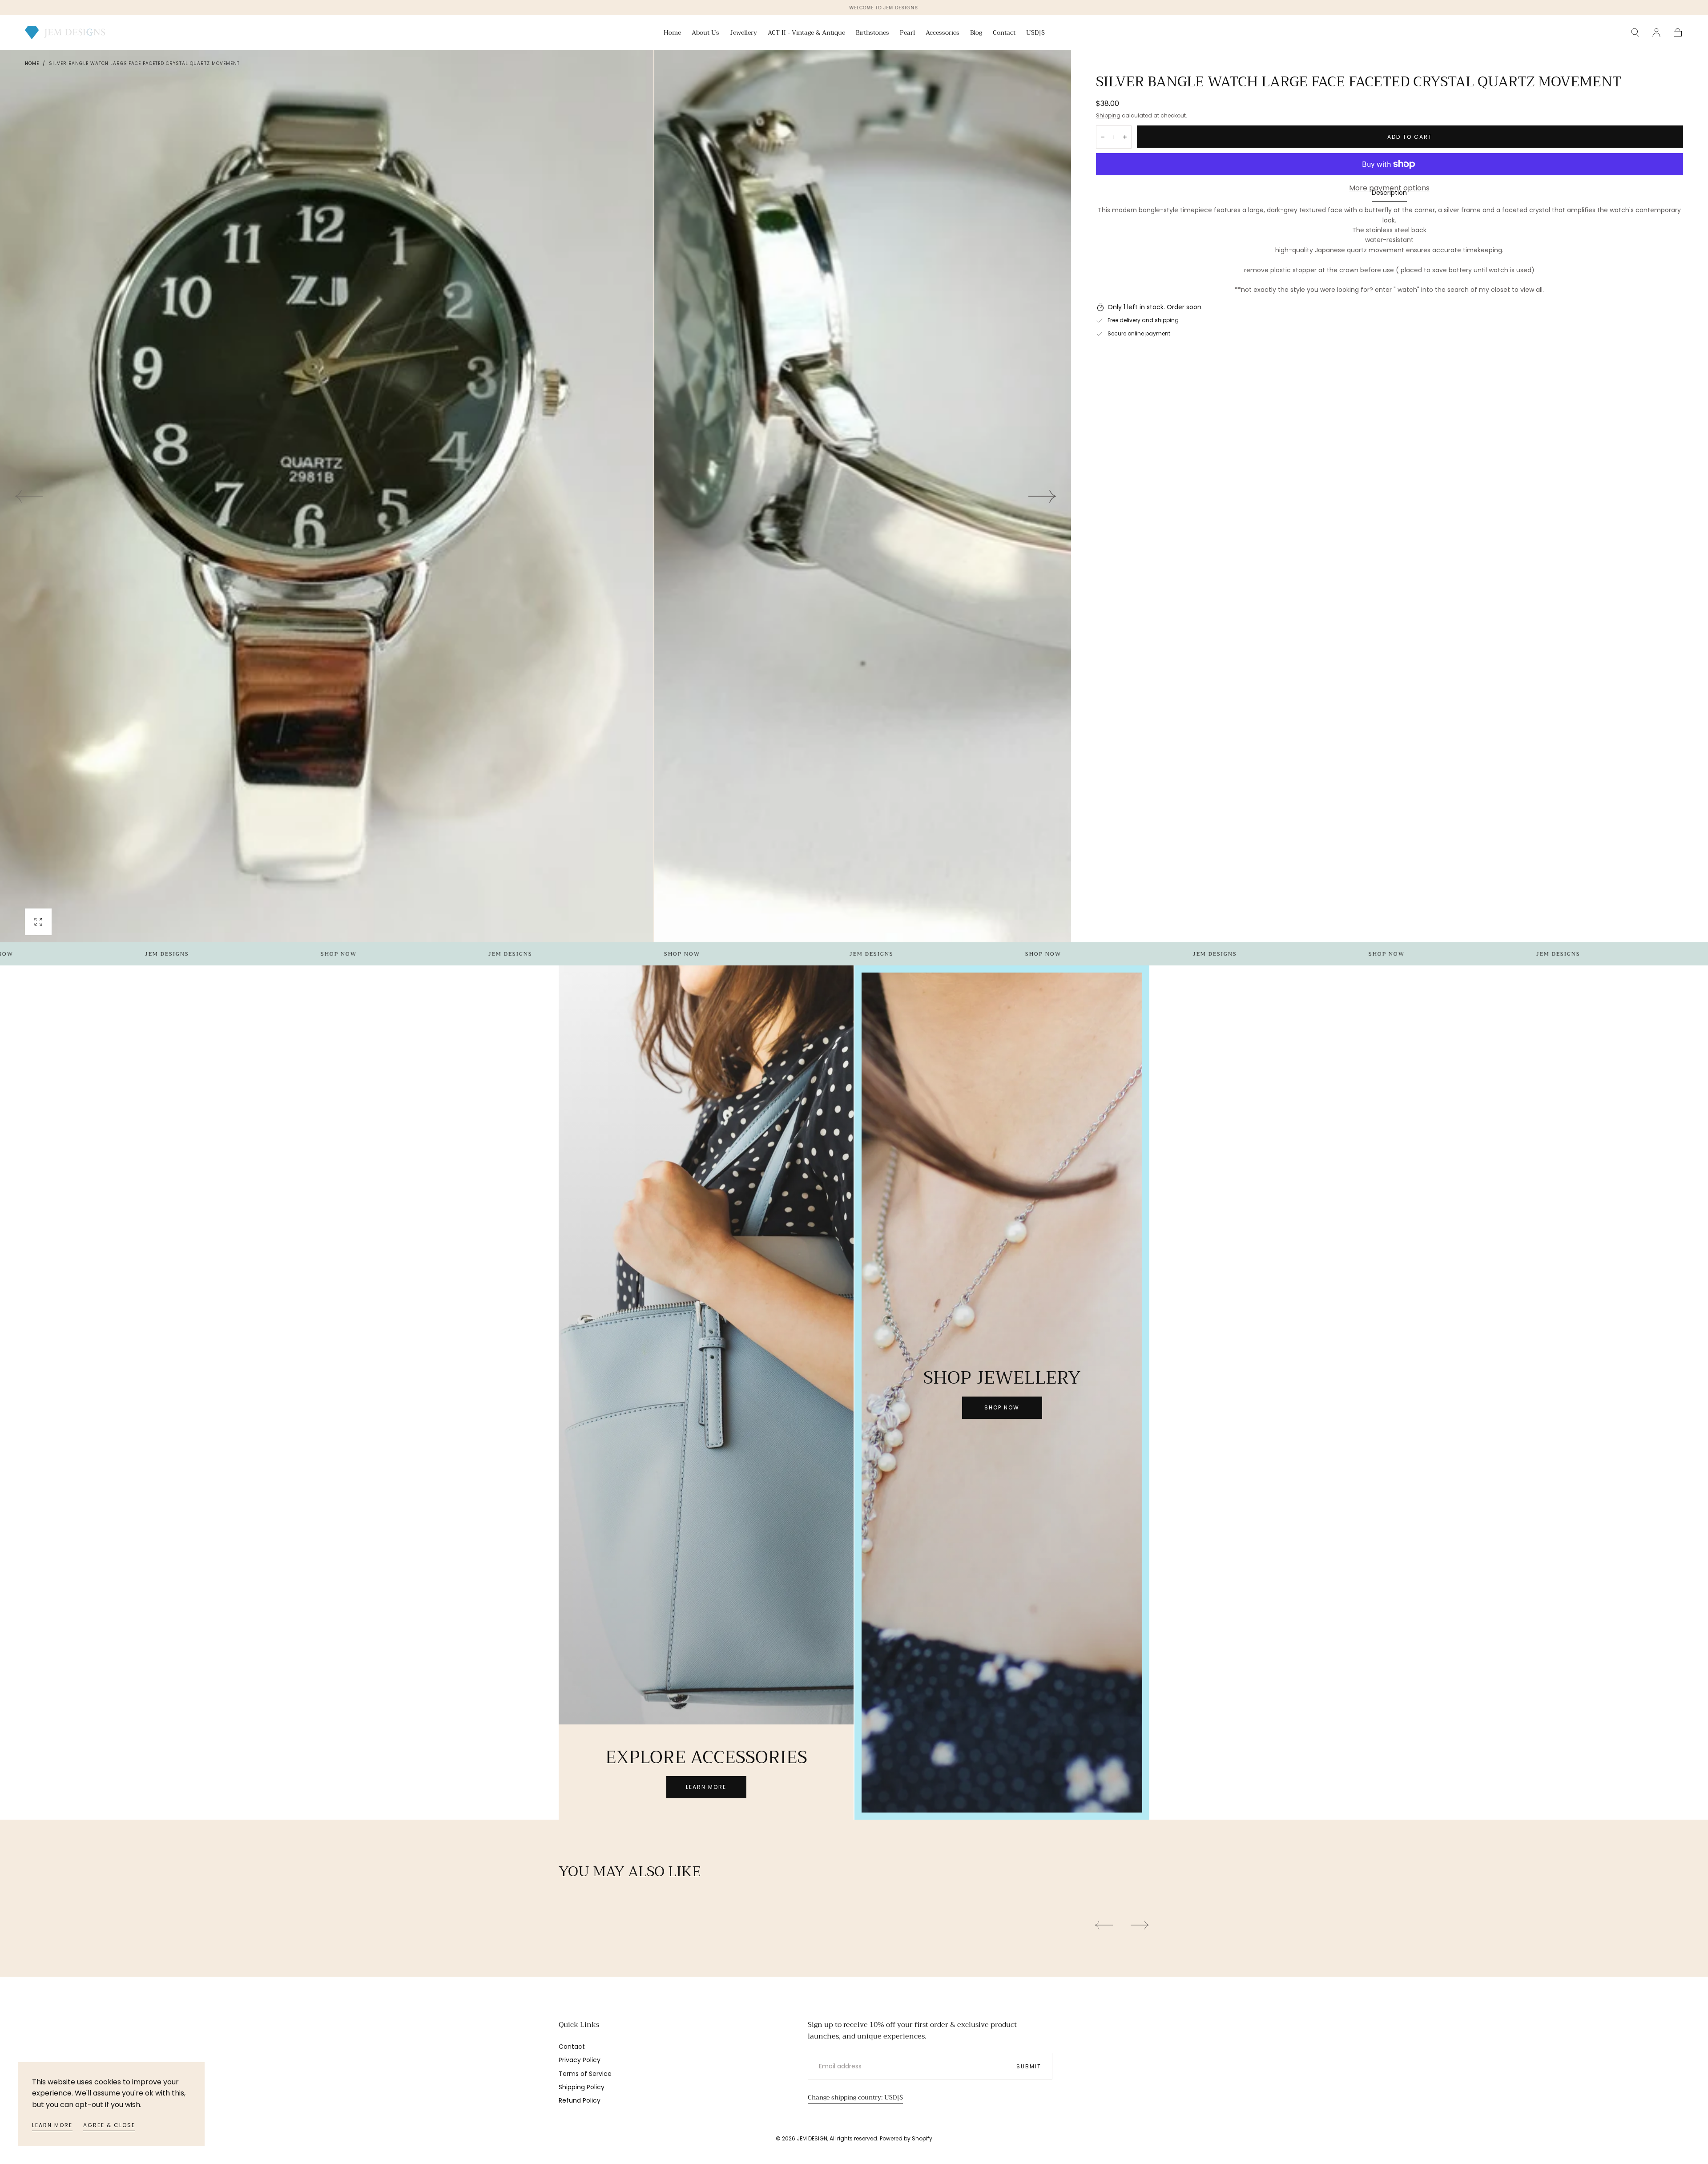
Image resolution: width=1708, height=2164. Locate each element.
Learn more (52, 2125)
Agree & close (109, 2125)
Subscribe (906, 1120)
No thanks (854, 1150)
